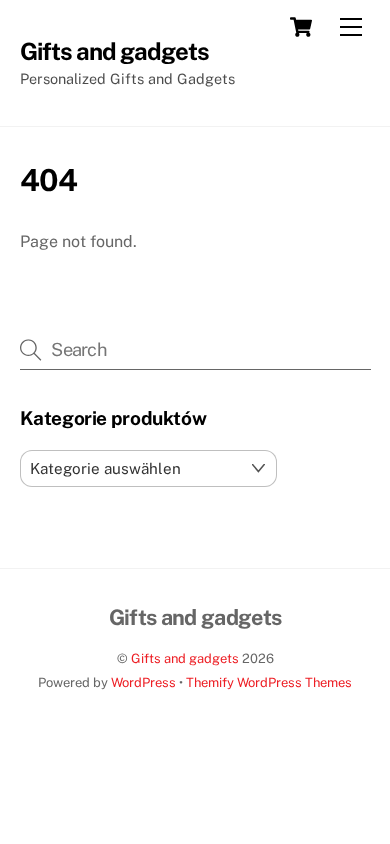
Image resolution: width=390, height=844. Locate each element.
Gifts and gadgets (185, 658)
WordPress (143, 682)
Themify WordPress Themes (269, 682)
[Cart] (301, 27)
